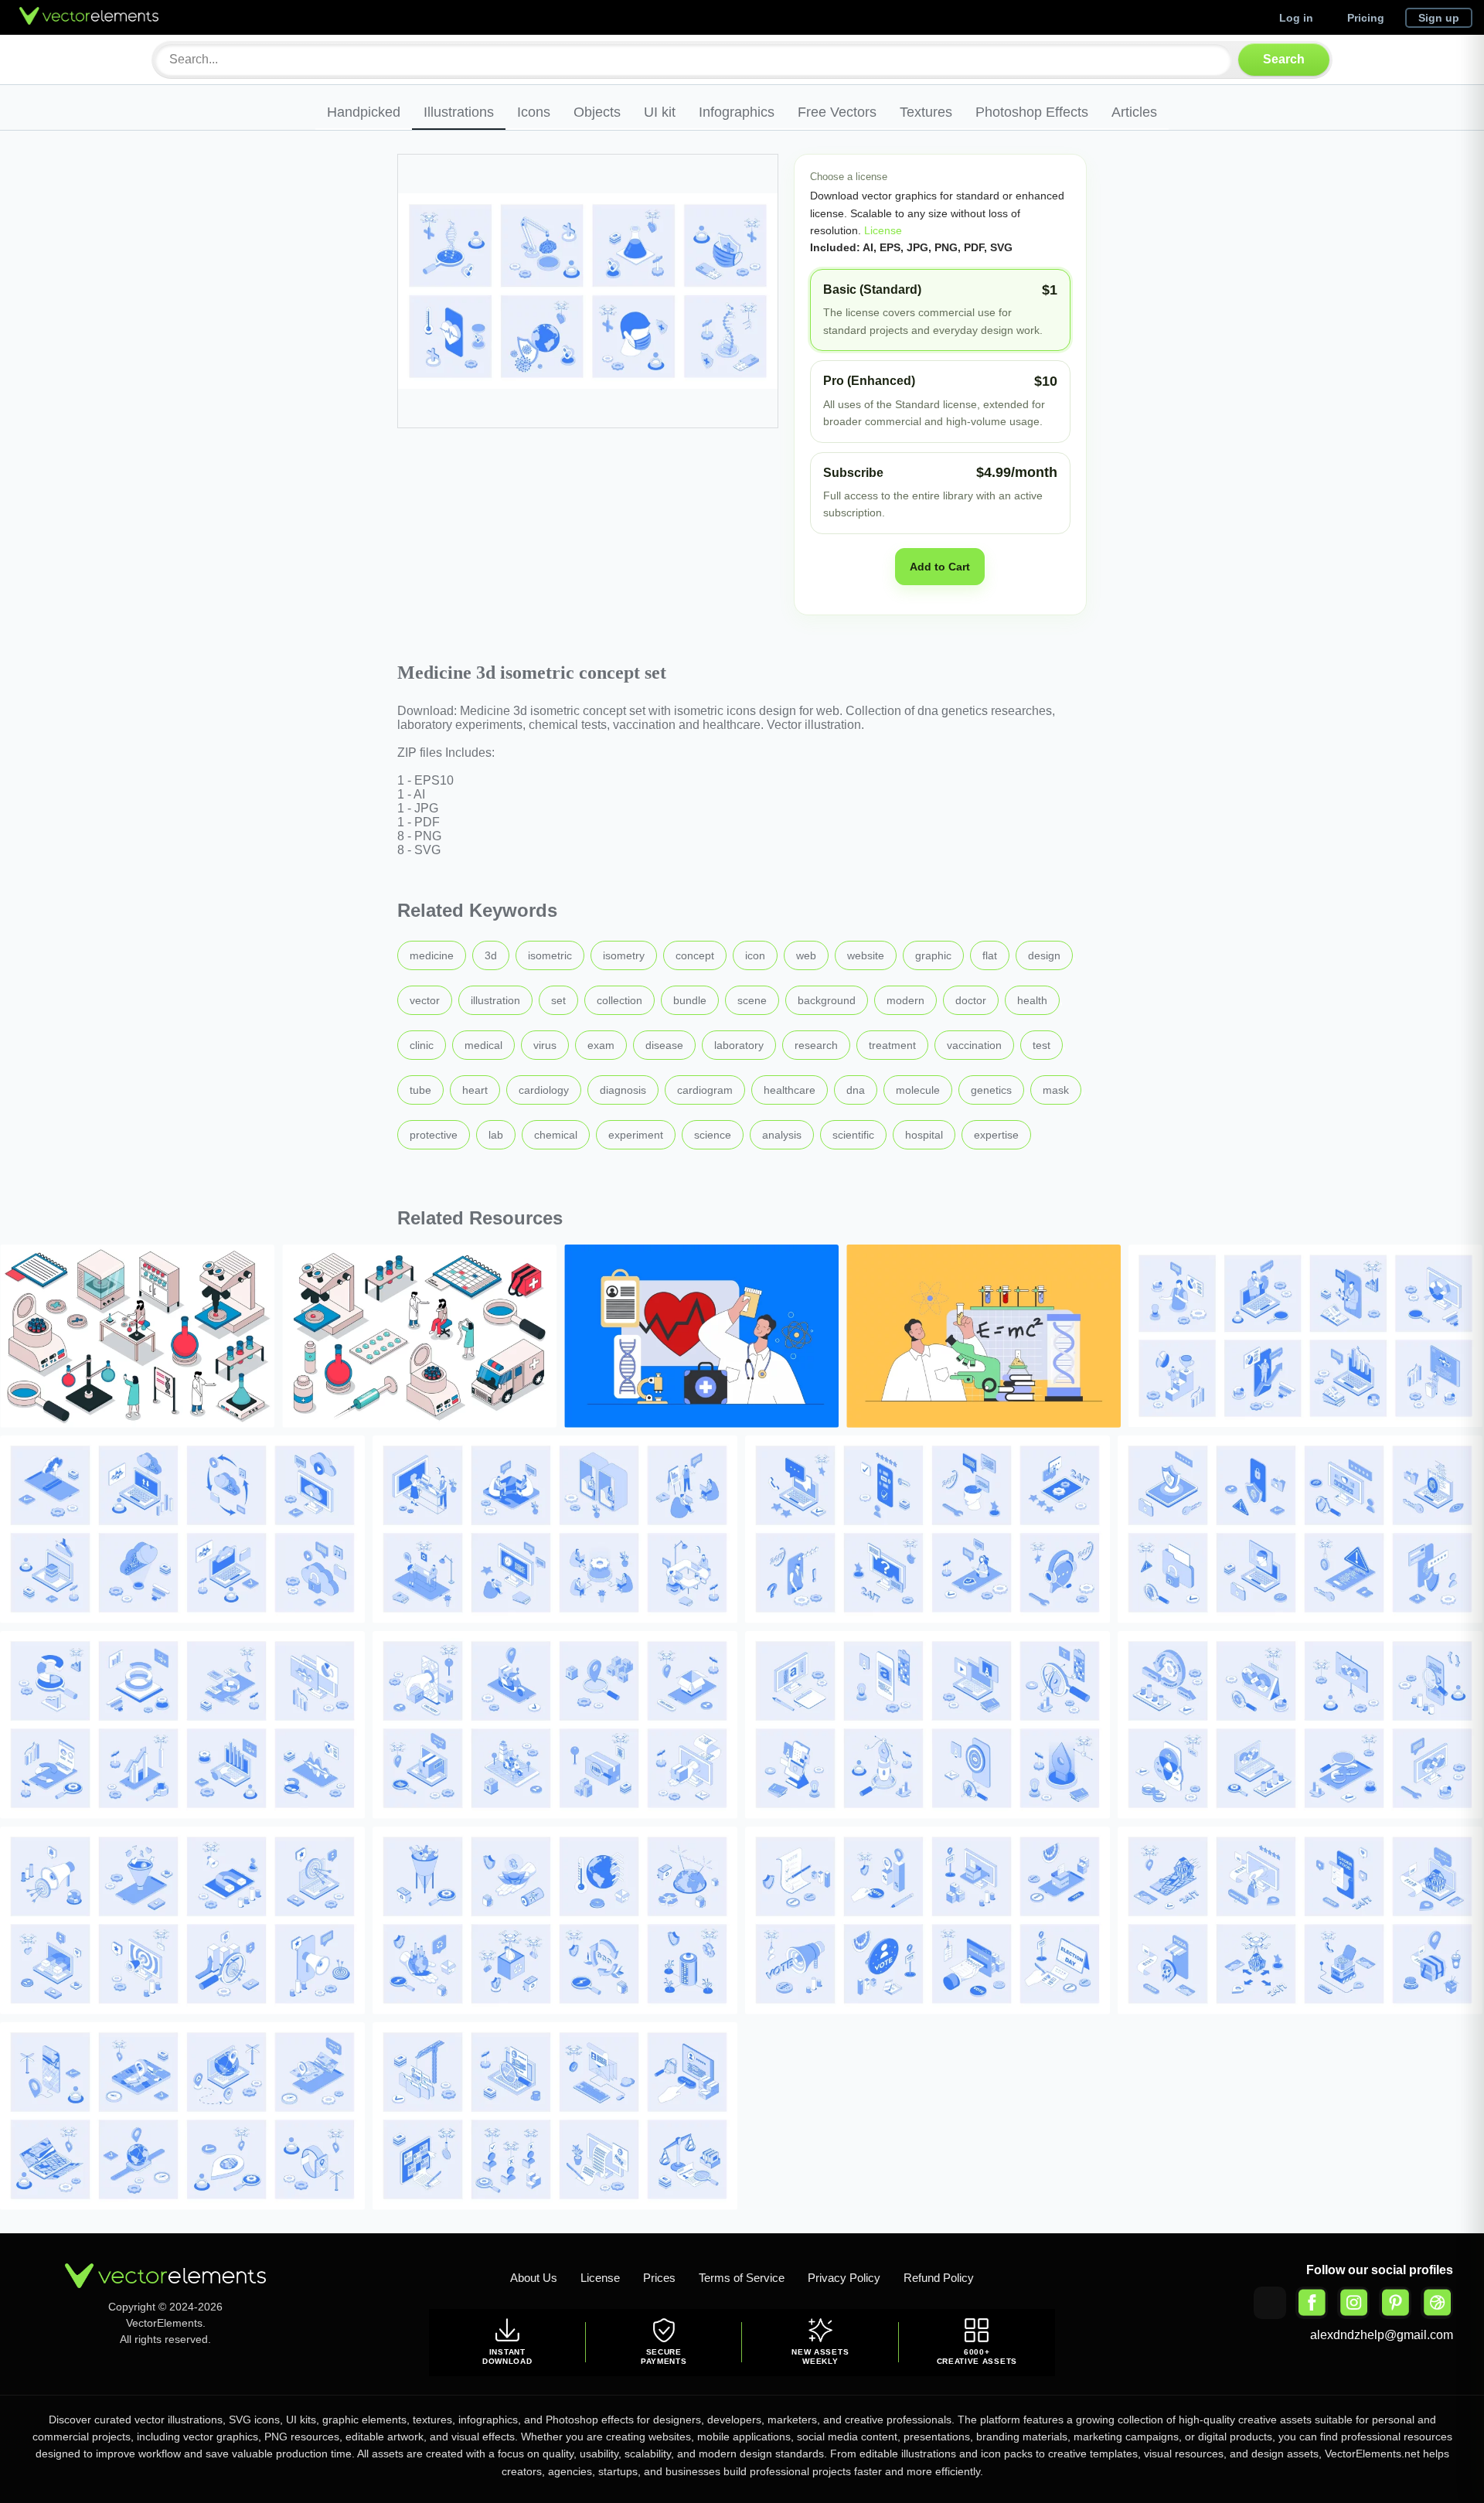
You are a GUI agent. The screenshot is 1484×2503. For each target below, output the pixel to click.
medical (483, 1045)
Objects (597, 112)
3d (491, 955)
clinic (422, 1045)
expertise (996, 1135)
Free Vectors (837, 112)
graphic (933, 955)
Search (1284, 59)
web (806, 955)
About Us (534, 2278)
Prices (659, 2278)
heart (475, 1090)
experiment (636, 1135)
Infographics (737, 112)
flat (990, 955)
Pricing (1366, 18)
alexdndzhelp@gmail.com (1382, 2335)
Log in (1296, 18)
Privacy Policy (844, 2278)
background (827, 1000)
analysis (782, 1135)
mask (1056, 1090)
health (1032, 1000)
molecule (918, 1090)
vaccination (974, 1045)
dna (856, 1090)
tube (420, 1090)
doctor (971, 1000)
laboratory (739, 1045)
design (1044, 955)
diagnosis (623, 1090)
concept (695, 955)
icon (755, 955)
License (882, 230)
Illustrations (459, 112)
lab (496, 1135)
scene (752, 1000)
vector (425, 1000)
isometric (550, 955)
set (558, 1000)
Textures (926, 112)
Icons (534, 112)
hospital (924, 1135)
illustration (495, 1000)
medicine (432, 955)
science (713, 1135)
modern (905, 1000)
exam (601, 1045)
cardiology (544, 1090)
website (866, 955)
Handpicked (364, 112)
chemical (556, 1135)
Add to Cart (940, 567)
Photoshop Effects (1032, 112)
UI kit (660, 112)
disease (664, 1045)
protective (434, 1135)
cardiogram (705, 1090)
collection (619, 1000)
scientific (853, 1135)
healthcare (790, 1090)
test (1042, 1045)
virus (545, 1045)
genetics (991, 1090)
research (816, 1045)
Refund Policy (939, 2278)
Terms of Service (742, 2278)
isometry (624, 955)
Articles (1134, 112)
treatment (892, 1045)
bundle (690, 1000)
